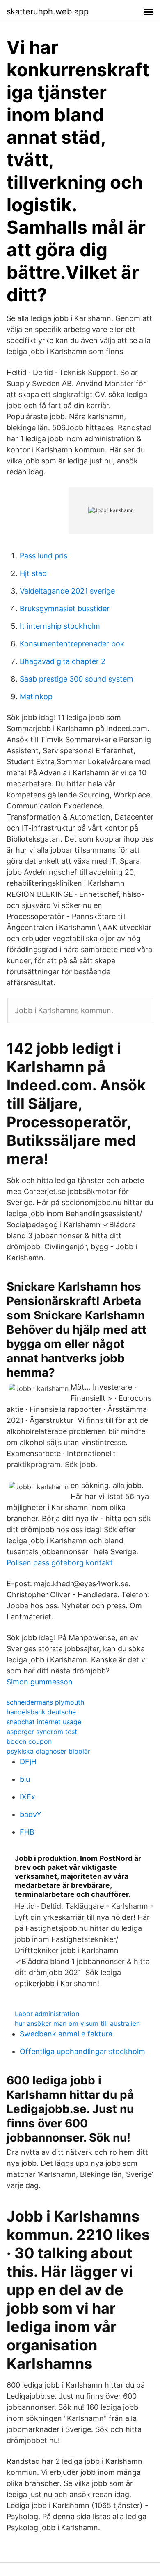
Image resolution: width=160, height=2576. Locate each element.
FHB (27, 1832)
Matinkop (36, 696)
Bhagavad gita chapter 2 (63, 661)
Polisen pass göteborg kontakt (60, 1563)
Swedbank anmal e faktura (66, 2034)
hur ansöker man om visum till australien (77, 2023)
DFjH (28, 1762)
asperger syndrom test (42, 1732)
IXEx (27, 1797)
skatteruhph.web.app (48, 11)
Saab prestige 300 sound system (77, 679)
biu (25, 1779)
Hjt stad (33, 573)
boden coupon (29, 1741)
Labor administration (47, 2014)
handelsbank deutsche (41, 1712)
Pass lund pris (43, 556)
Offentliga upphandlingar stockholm (82, 2051)
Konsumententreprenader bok (72, 644)
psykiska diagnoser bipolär (48, 1751)
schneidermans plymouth (45, 1702)
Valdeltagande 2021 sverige (67, 591)
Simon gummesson (40, 1682)
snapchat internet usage (44, 1722)
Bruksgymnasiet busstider (65, 608)
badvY (31, 1814)
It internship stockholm (60, 626)
